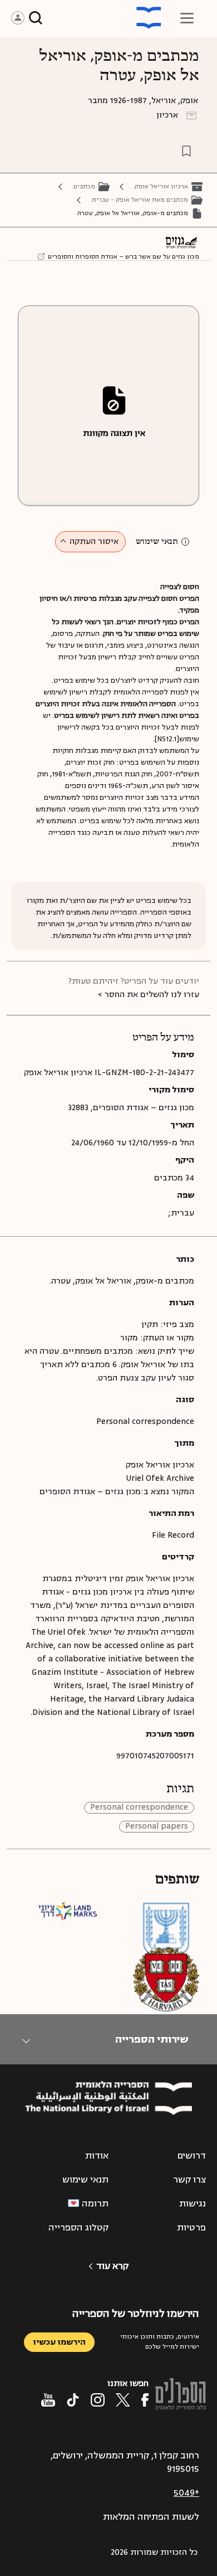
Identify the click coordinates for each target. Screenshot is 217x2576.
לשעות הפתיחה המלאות (151, 2517)
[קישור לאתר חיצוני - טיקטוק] (73, 2400)
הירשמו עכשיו (59, 2342)
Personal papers (157, 1827)
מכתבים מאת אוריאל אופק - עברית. (139, 200)
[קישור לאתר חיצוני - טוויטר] (123, 2400)
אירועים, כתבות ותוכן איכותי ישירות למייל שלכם (160, 2342)
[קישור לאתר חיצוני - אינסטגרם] (98, 2400)
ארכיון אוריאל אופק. (161, 186)
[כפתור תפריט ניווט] (187, 18)
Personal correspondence (139, 1808)
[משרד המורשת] (166, 1935)
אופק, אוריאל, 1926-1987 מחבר (143, 101)
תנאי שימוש (157, 542)
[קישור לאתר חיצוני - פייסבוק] (145, 2400)
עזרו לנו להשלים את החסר (152, 995)
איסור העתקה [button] (94, 541)
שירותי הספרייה (152, 2039)
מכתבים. (83, 186)
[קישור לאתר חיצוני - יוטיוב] (48, 2400)
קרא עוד (112, 2266)
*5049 (186, 2493)
